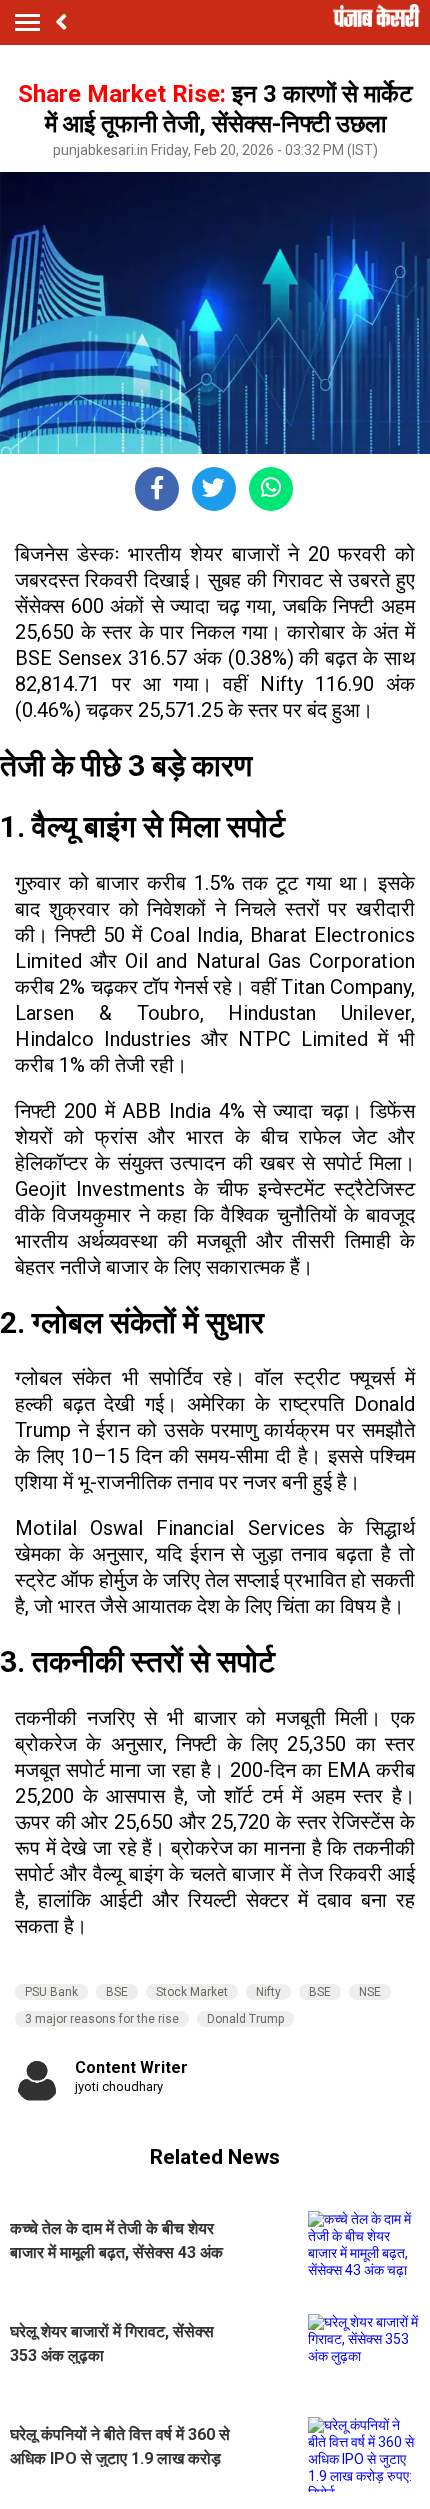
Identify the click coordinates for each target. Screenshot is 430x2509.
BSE (117, 1992)
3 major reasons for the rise (102, 2019)
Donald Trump (245, 2019)
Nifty (268, 1992)
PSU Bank (51, 1992)
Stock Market (192, 1992)
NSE (370, 1992)
